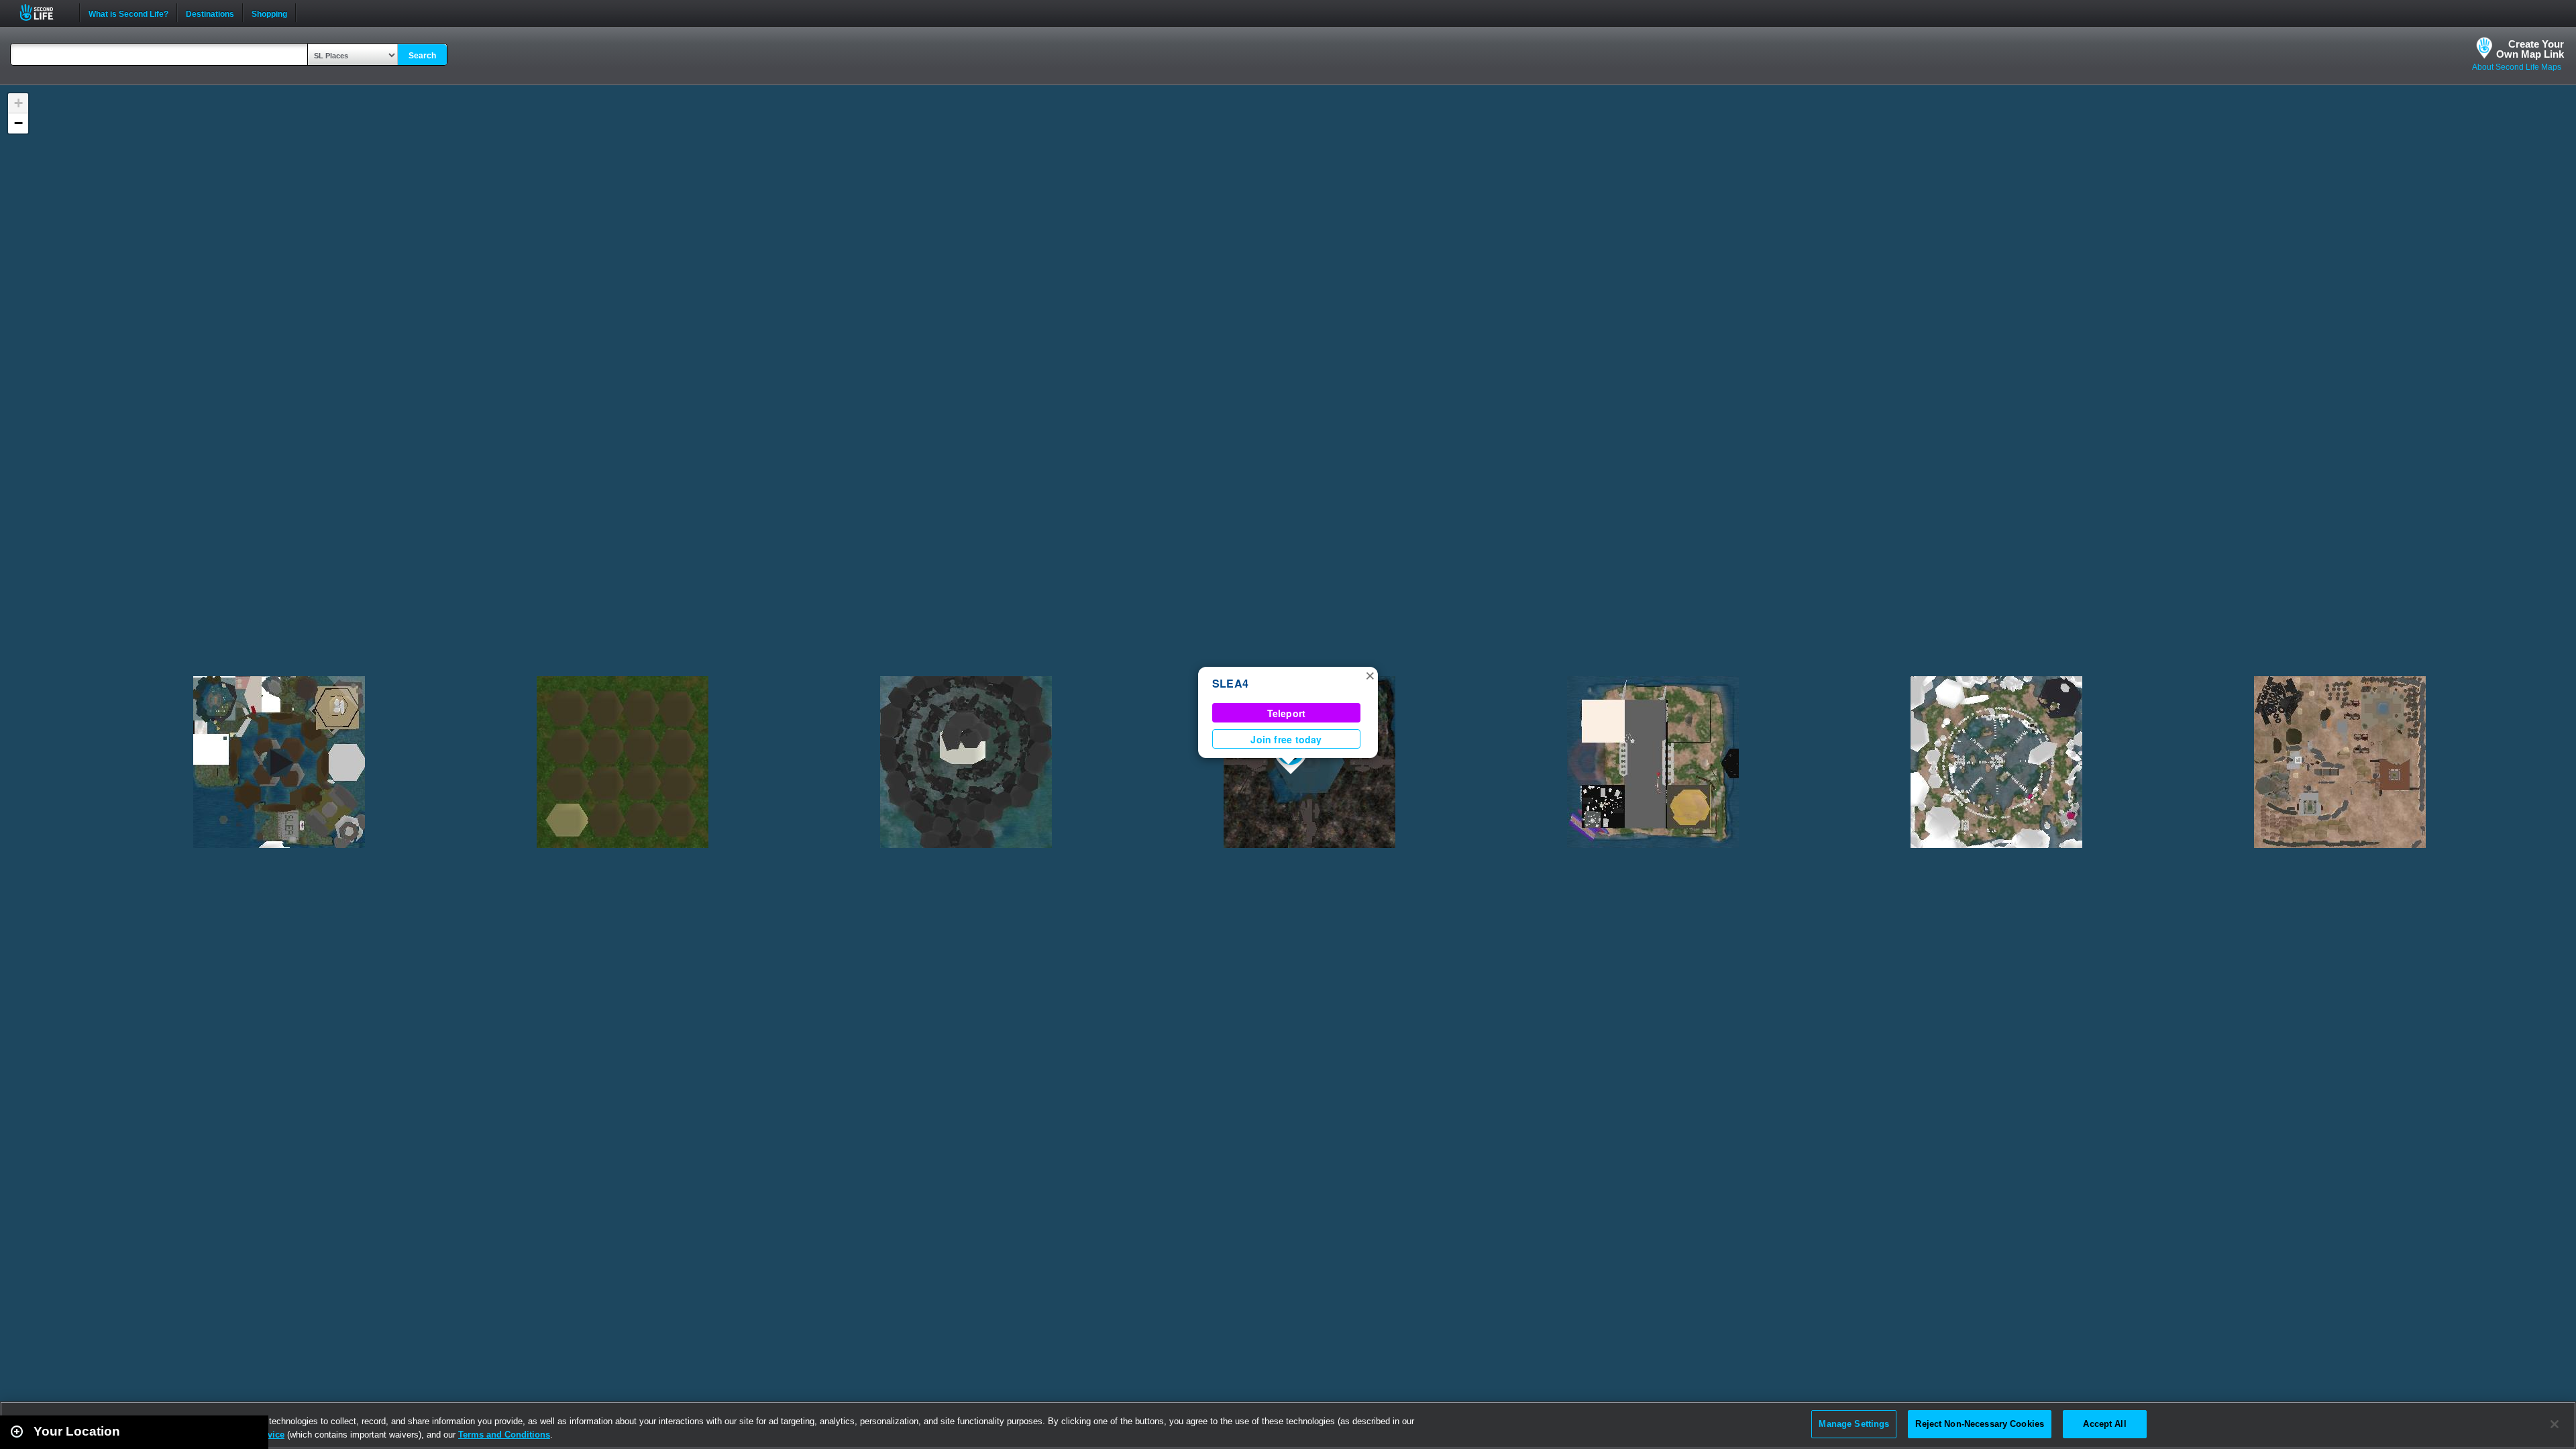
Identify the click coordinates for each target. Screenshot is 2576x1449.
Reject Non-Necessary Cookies (1980, 1424)
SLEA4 (1230, 683)
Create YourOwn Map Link (2530, 49)
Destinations (210, 13)
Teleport (1287, 713)
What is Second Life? (128, 13)
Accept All (2104, 1424)
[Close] (2555, 1424)
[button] (1370, 675)
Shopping (269, 13)
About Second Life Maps (2517, 67)
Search (422, 56)
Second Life (44, 12)
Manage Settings (1854, 1424)
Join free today (1286, 739)
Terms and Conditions (504, 1435)
